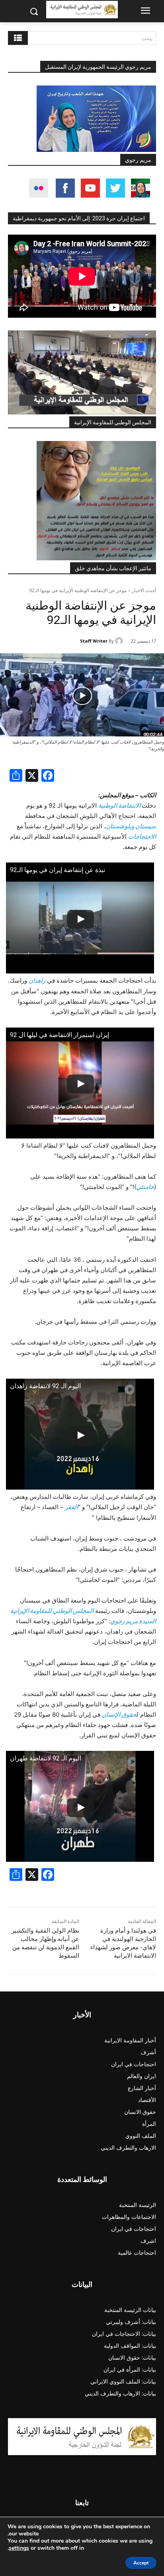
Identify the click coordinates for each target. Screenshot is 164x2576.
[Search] (18, 38)
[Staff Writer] (120, 641)
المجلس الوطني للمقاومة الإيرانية (113, 422)
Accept (141, 2563)
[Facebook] (48, 776)
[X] (32, 776)
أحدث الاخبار (144, 590)
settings (19, 2548)
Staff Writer (94, 641)
